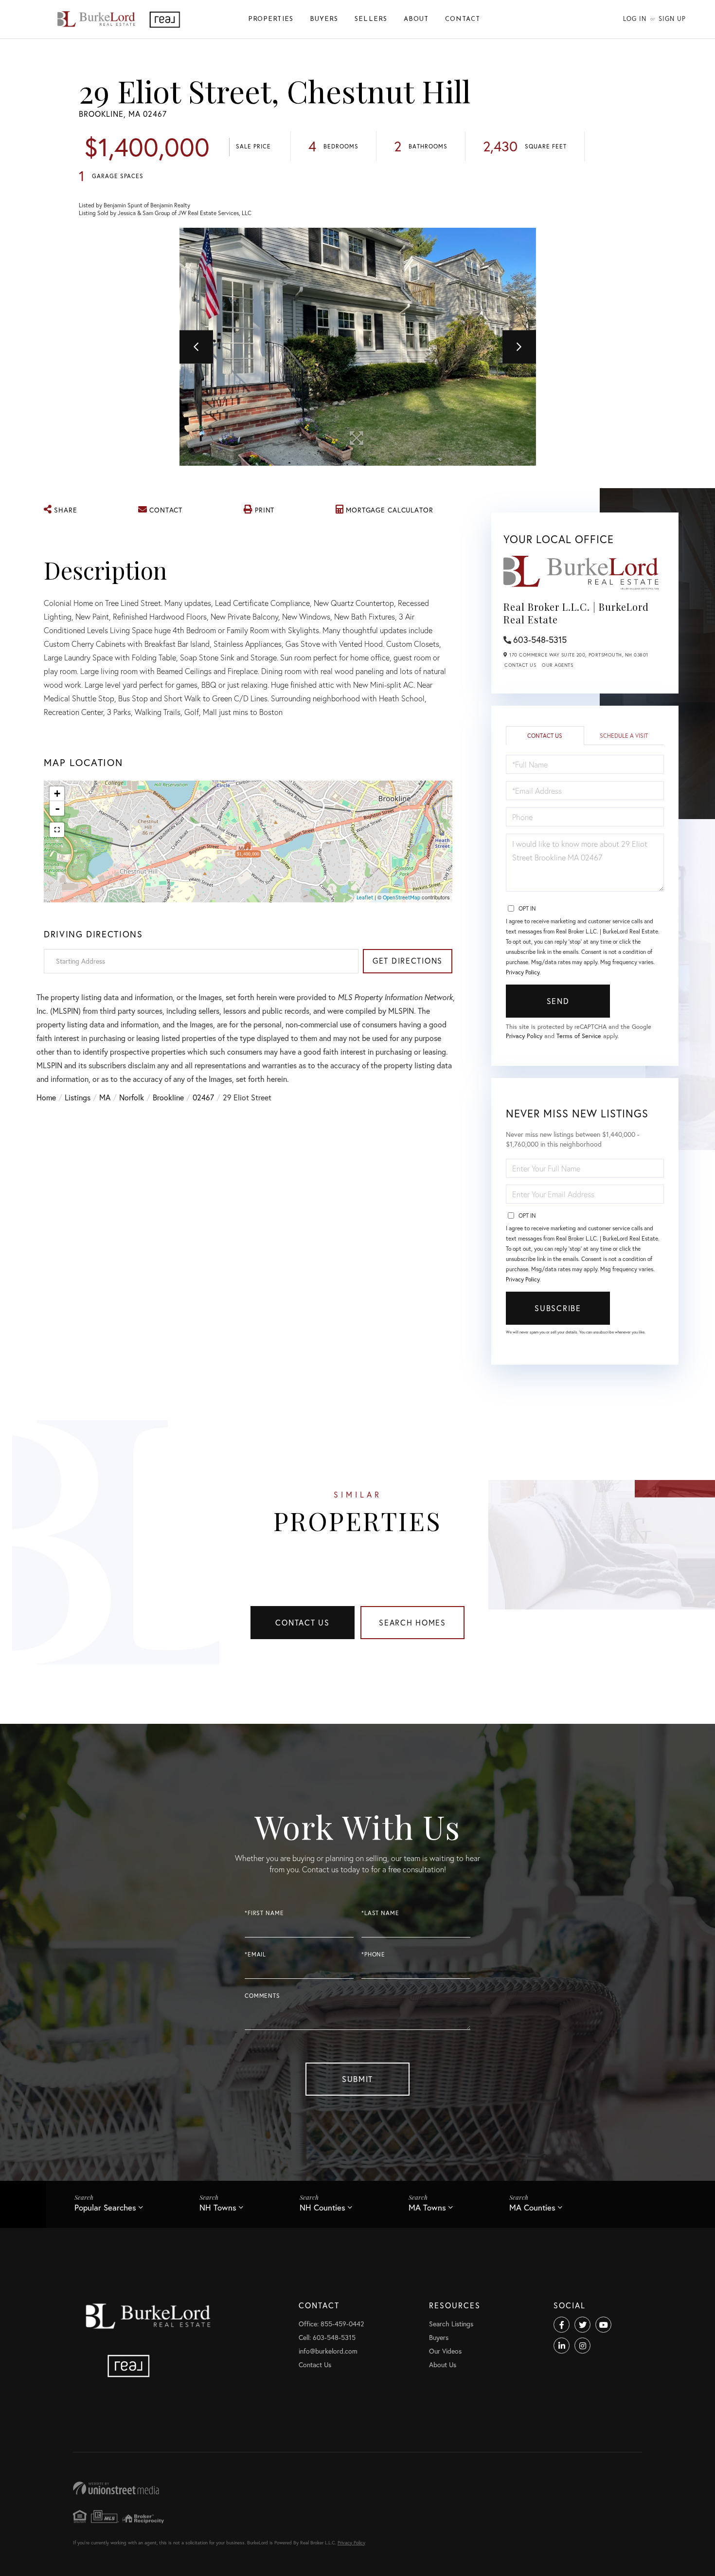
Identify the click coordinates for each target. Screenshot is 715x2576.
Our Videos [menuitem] (445, 2351)
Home (46, 1097)
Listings (78, 1097)
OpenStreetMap (402, 897)
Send (558, 1001)
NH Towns (218, 2207)
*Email (255, 1954)
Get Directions (408, 960)
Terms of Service (579, 1036)
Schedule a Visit (624, 736)
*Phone (373, 1954)
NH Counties (322, 2207)
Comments (262, 1996)
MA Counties (532, 2207)
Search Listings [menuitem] (451, 2324)
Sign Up (672, 19)
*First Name (264, 1913)
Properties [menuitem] (271, 19)
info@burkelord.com (328, 2351)
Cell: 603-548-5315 (327, 2337)
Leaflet (365, 897)
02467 (203, 1097)
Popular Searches (105, 2207)
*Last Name (380, 1913)
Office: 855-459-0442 (331, 2324)
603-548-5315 (540, 639)
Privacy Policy (523, 972)
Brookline (168, 1097)
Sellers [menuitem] (371, 19)
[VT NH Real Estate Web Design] (357, 2488)
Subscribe (558, 1308)
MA (105, 1097)
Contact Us (520, 665)
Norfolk (132, 1097)
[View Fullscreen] (57, 830)
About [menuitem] (416, 19)
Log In (635, 19)
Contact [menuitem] (463, 19)
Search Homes (412, 1622)
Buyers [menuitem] (324, 19)
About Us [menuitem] (443, 2365)
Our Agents (557, 665)
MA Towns (427, 2207)
